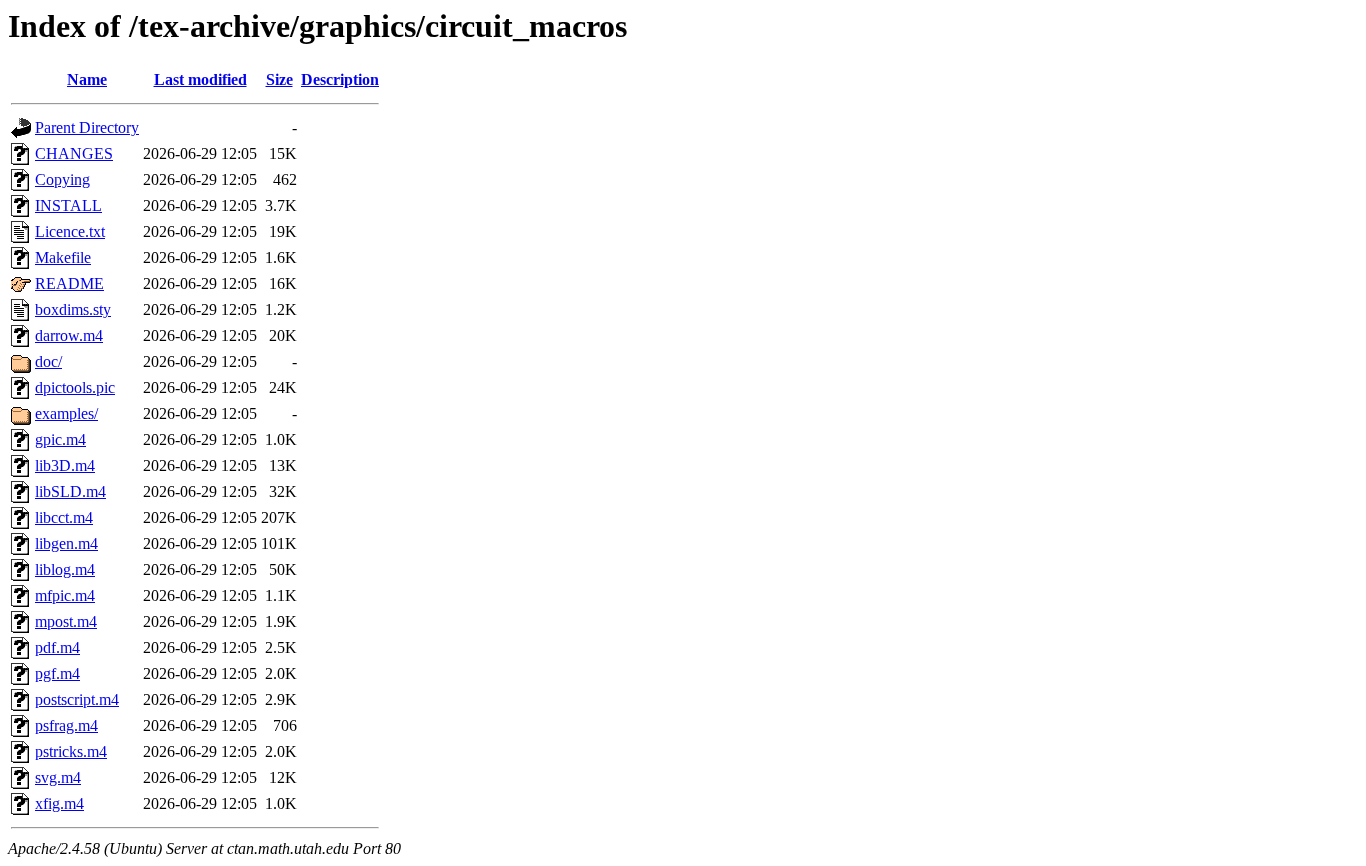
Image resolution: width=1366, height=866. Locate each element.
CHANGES (74, 153)
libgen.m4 (66, 543)
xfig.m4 (59, 803)
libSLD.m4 (70, 491)
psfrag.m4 (66, 725)
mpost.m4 (66, 621)
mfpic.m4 (65, 595)
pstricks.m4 (71, 751)
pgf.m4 (57, 673)
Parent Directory (87, 127)
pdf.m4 (57, 647)
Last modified (200, 79)
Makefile (63, 257)
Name (87, 79)
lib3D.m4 (65, 465)
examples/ (66, 413)
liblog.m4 (65, 569)
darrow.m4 (69, 335)
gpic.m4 (60, 439)
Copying (62, 179)
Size (279, 79)
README (69, 283)
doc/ (48, 361)
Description (340, 79)
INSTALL (68, 205)
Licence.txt (70, 231)
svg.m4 (58, 777)
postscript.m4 (77, 699)
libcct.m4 (64, 517)
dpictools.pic (75, 387)
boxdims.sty (73, 309)
